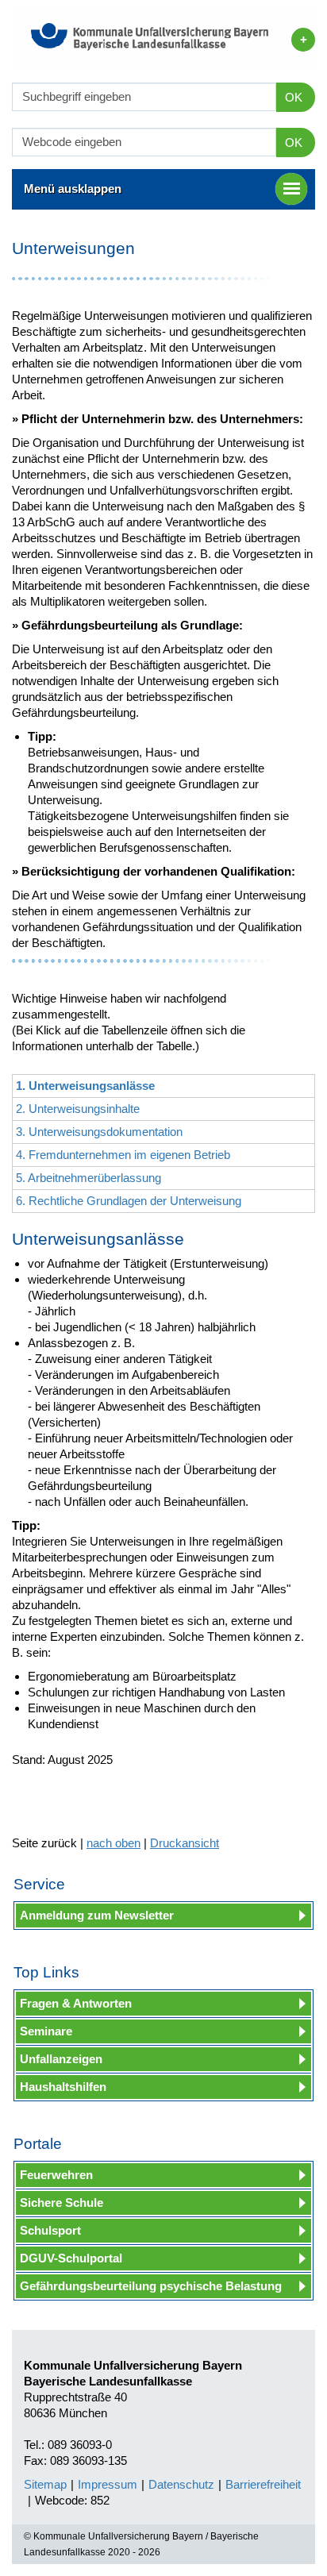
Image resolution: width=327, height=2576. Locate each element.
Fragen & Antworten (76, 2003)
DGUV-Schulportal (71, 2258)
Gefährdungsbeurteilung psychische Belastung (151, 2286)
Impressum (108, 2484)
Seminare (46, 2031)
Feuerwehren (56, 2175)
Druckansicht (185, 1843)
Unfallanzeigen (61, 2059)
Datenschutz (181, 2484)
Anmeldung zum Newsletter (97, 1915)
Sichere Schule (62, 2202)
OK (294, 97)
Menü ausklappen (73, 189)
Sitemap (45, 2484)
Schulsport (50, 2230)
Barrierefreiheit (263, 2484)
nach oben (113, 1843)
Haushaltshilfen (63, 2087)
